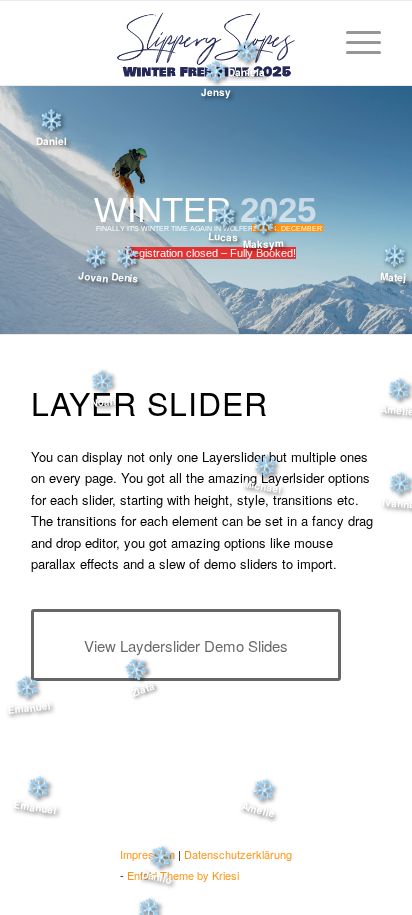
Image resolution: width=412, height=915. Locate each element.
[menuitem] (353, 42)
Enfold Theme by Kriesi (183, 875)
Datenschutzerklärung (238, 854)
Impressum (147, 854)
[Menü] (353, 42)
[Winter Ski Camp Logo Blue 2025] (206, 43)
